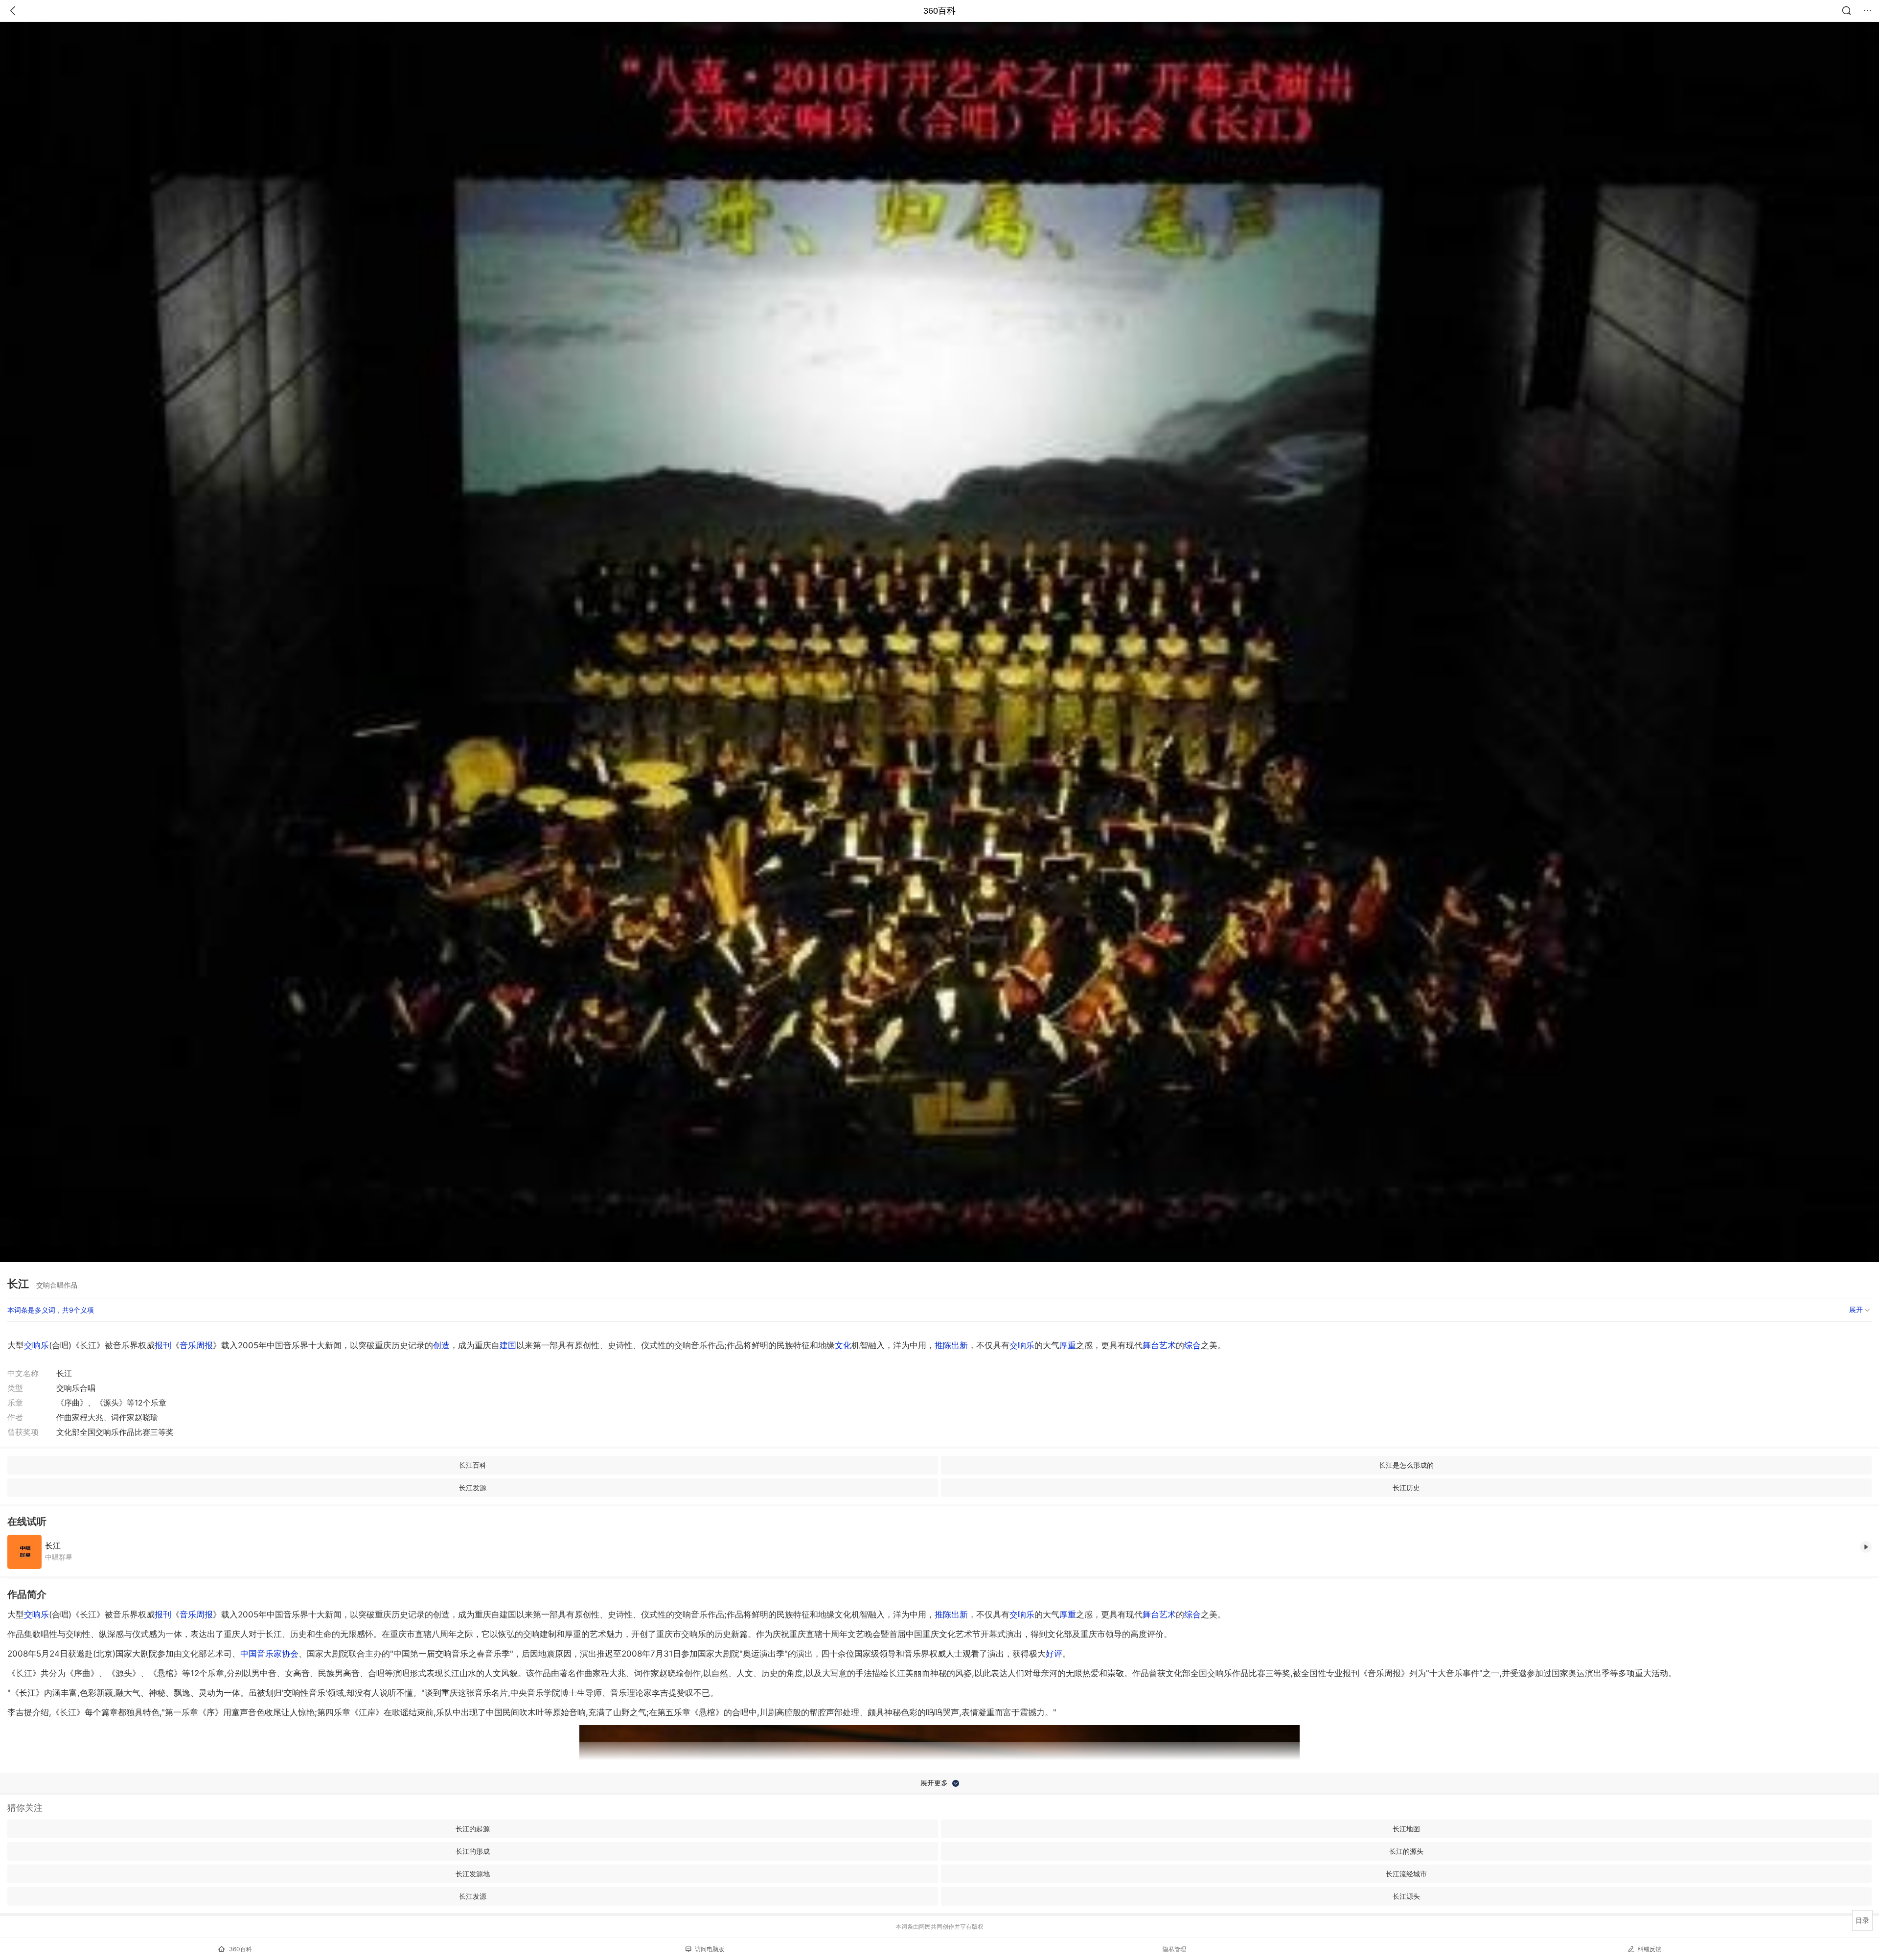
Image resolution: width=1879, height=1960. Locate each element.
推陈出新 (951, 1345)
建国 (508, 1345)
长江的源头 (1406, 1851)
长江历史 (1406, 1487)
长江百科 (473, 1465)
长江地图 (1406, 1829)
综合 (1192, 1345)
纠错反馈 (1650, 1949)
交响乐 (36, 1345)
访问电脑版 (710, 1949)
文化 (843, 1345)
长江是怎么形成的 (1406, 1465)
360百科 (939, 11)
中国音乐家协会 (269, 1654)
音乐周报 (196, 1345)
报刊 (163, 1345)
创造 (441, 1345)
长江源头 (1406, 1896)
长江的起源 (473, 1829)
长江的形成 (473, 1851)
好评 (1054, 1654)
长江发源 (473, 1487)
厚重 (1068, 1345)
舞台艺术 (1159, 1345)
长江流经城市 (1406, 1874)
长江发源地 (473, 1874)
